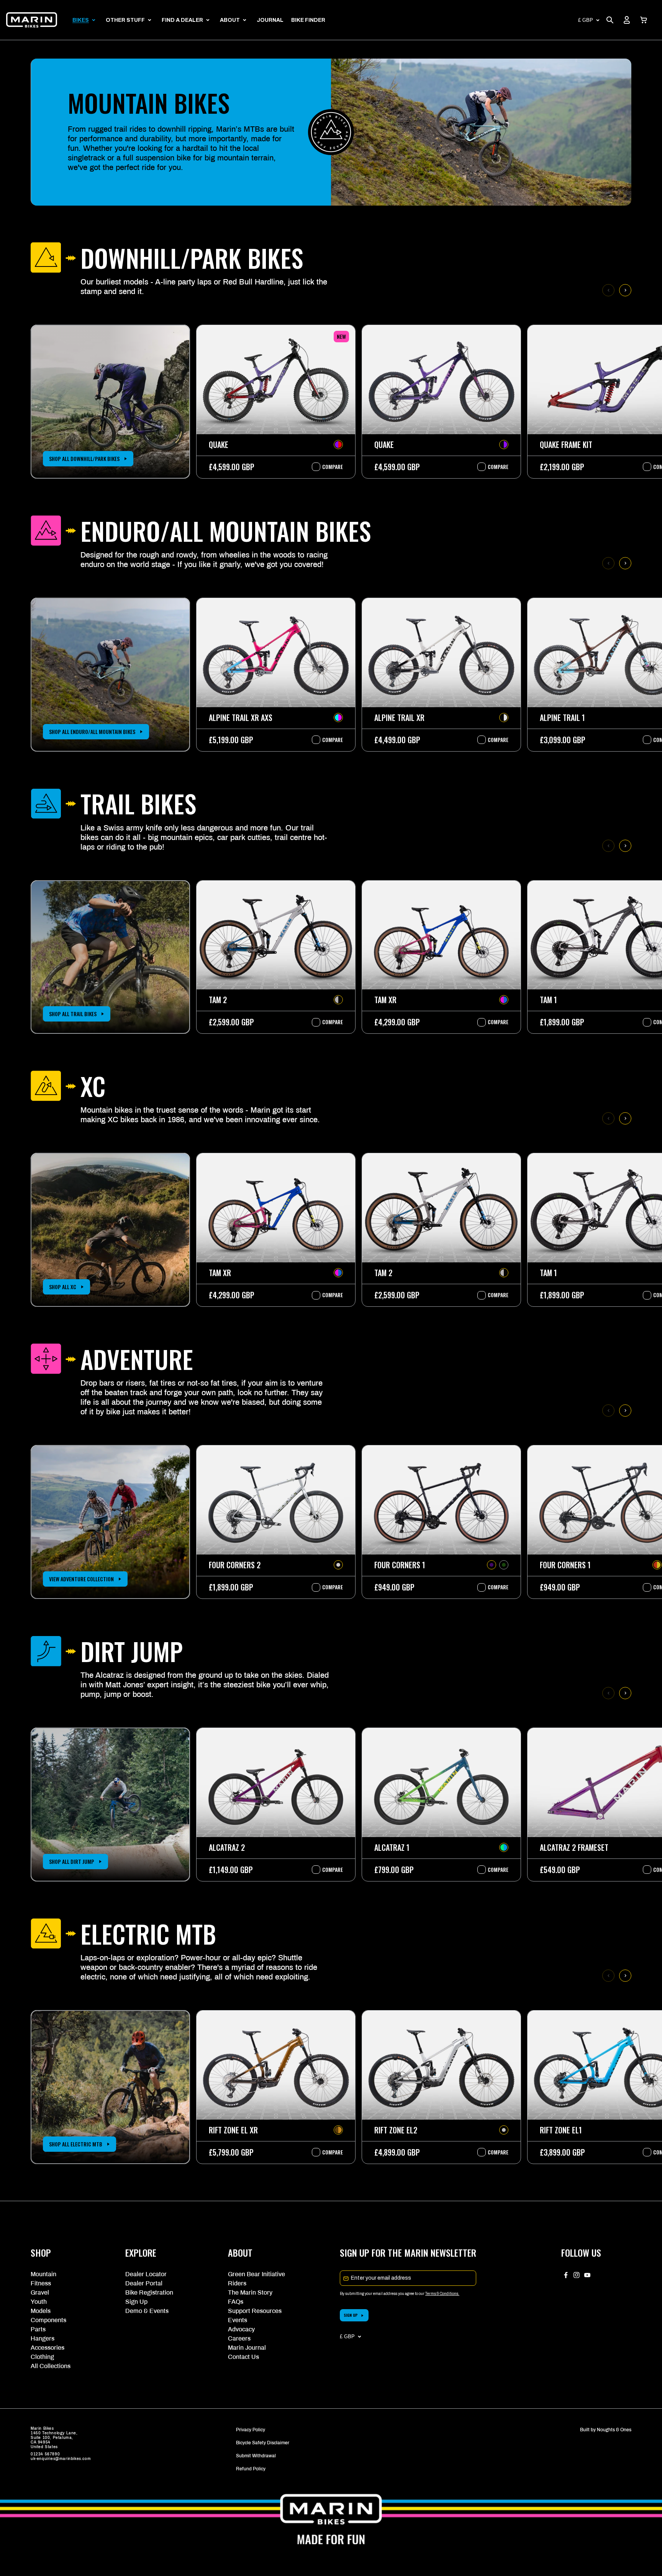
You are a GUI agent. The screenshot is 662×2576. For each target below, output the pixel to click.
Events (238, 2320)
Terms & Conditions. (442, 2294)
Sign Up (136, 2302)
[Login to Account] (627, 20)
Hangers (43, 2338)
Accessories (48, 2348)
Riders (237, 2283)
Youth (39, 2302)
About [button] (230, 20)
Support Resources (255, 2311)
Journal (270, 20)
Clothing (42, 2357)
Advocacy (241, 2329)
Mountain (43, 2274)
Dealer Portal (144, 2283)
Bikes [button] (81, 20)
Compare (329, 467)
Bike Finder (308, 20)
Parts (38, 2329)
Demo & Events (147, 2311)
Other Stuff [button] (125, 20)
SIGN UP (351, 2315)
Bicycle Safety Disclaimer (263, 2443)
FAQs (236, 2302)
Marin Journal (247, 2348)
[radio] (338, 445)
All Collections (51, 2366)
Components (48, 2320)
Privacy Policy (251, 2430)
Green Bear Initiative (256, 2274)
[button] (644, 20)
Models (41, 2311)
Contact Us (243, 2357)
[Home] (32, 20)
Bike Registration (149, 2292)
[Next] (625, 290)
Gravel (40, 2292)
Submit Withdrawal (256, 2456)
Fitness (41, 2283)
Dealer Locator (146, 2274)
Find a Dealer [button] (182, 20)
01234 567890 (45, 2454)
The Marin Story (250, 2292)
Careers (239, 2338)
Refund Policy (251, 2469)
